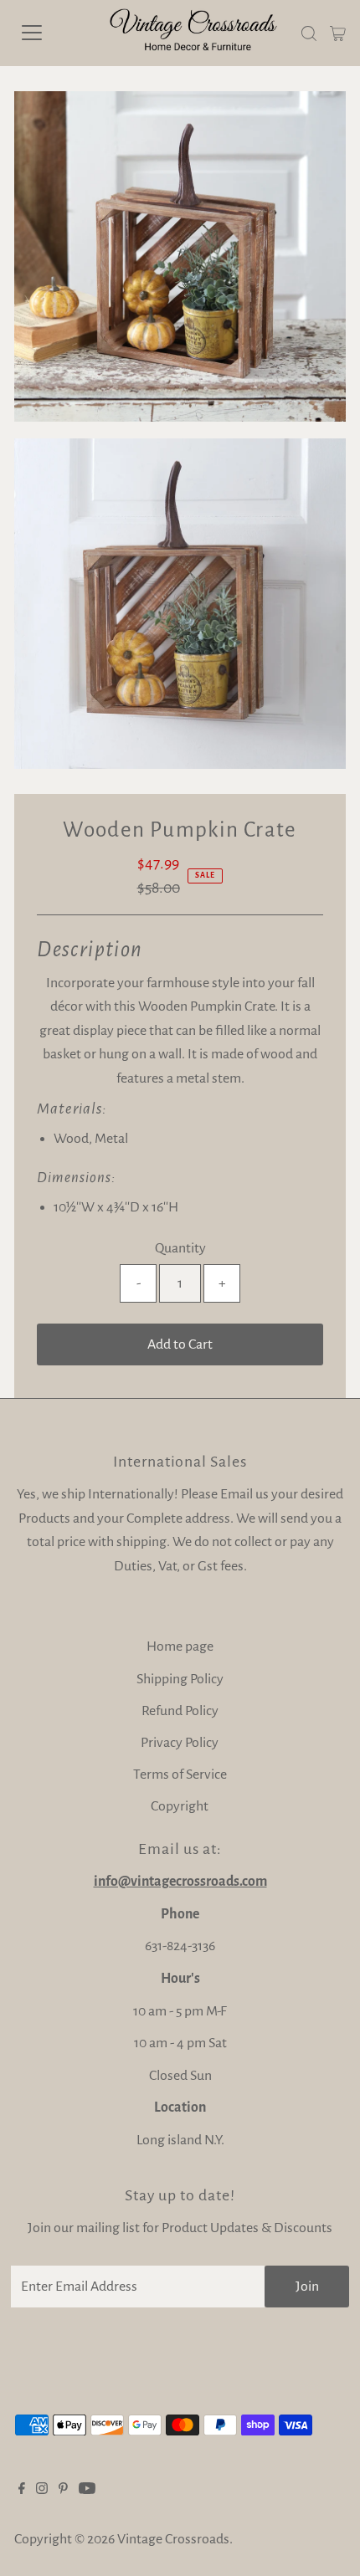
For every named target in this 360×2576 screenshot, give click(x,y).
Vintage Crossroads (173, 2539)
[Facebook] (22, 2490)
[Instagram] (42, 2490)
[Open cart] (338, 33)
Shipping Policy (180, 1679)
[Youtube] (87, 2490)
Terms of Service (180, 1775)
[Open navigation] (50, 33)
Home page (180, 1646)
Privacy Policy (180, 1743)
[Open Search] (309, 33)
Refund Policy (180, 1711)
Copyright (180, 1806)
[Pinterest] (63, 2490)
